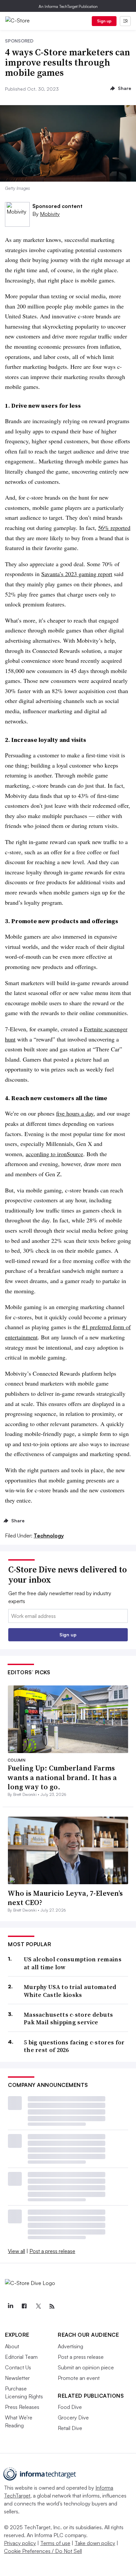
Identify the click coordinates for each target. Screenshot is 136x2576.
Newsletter (17, 2378)
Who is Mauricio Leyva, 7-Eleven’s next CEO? (65, 1898)
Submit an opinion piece (86, 2367)
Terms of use (55, 2543)
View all (17, 2251)
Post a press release (52, 2251)
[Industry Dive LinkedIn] (10, 2306)
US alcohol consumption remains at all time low (73, 1963)
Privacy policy (20, 2543)
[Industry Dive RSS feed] (52, 2306)
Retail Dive (70, 2428)
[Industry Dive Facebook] (24, 2306)
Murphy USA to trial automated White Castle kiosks (70, 1991)
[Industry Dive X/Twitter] (38, 2306)
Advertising (70, 2346)
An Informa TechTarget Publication (68, 6)
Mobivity (50, 214)
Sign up (104, 21)
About (12, 2346)
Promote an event (79, 2378)
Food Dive (70, 2407)
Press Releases (22, 2407)
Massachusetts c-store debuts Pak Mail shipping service (68, 2019)
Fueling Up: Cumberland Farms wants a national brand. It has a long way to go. (62, 1777)
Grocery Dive (73, 2417)
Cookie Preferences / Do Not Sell (43, 2551)
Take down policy (95, 2543)
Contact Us (18, 2367)
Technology (49, 1536)
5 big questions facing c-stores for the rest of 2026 (74, 2046)
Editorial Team (21, 2357)
